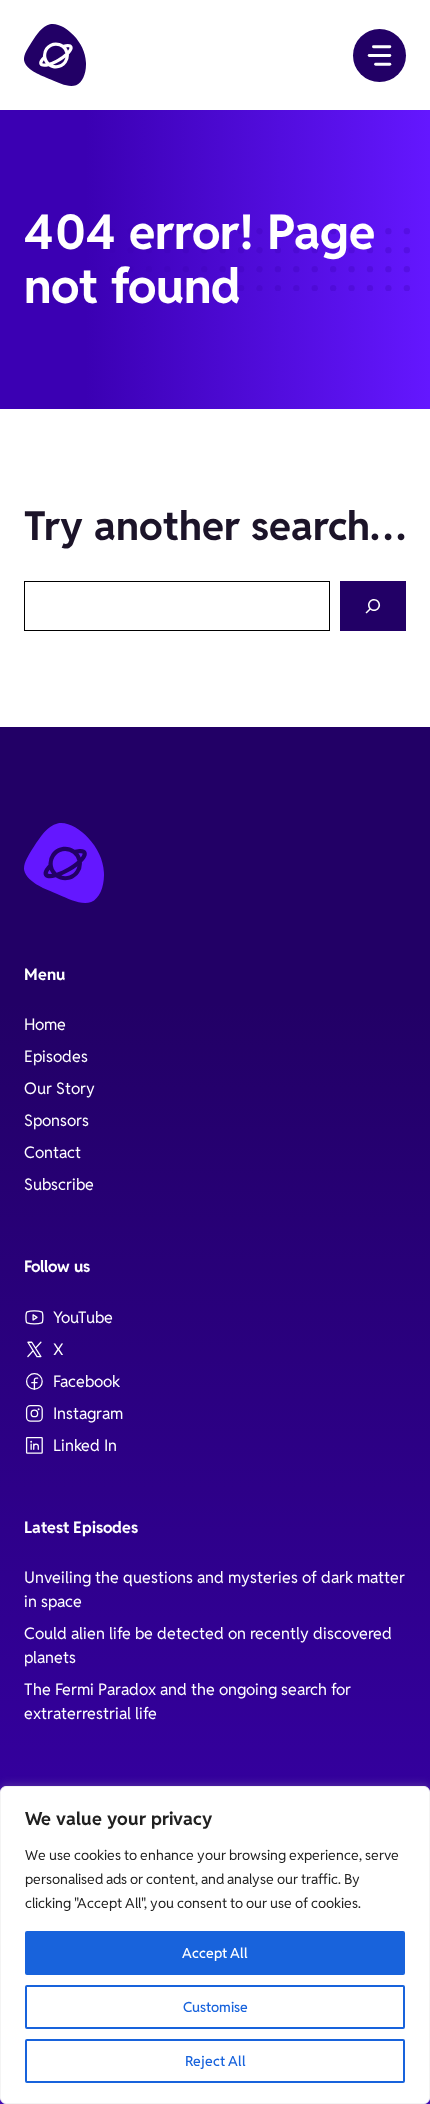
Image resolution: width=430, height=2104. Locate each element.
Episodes (56, 1056)
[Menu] (379, 55)
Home (45, 1024)
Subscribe (59, 1184)
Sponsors (56, 1120)
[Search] (373, 606)
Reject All (215, 2061)
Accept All (215, 1953)
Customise (215, 2007)
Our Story (59, 1088)
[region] (215, 1945)
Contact (52, 1152)
